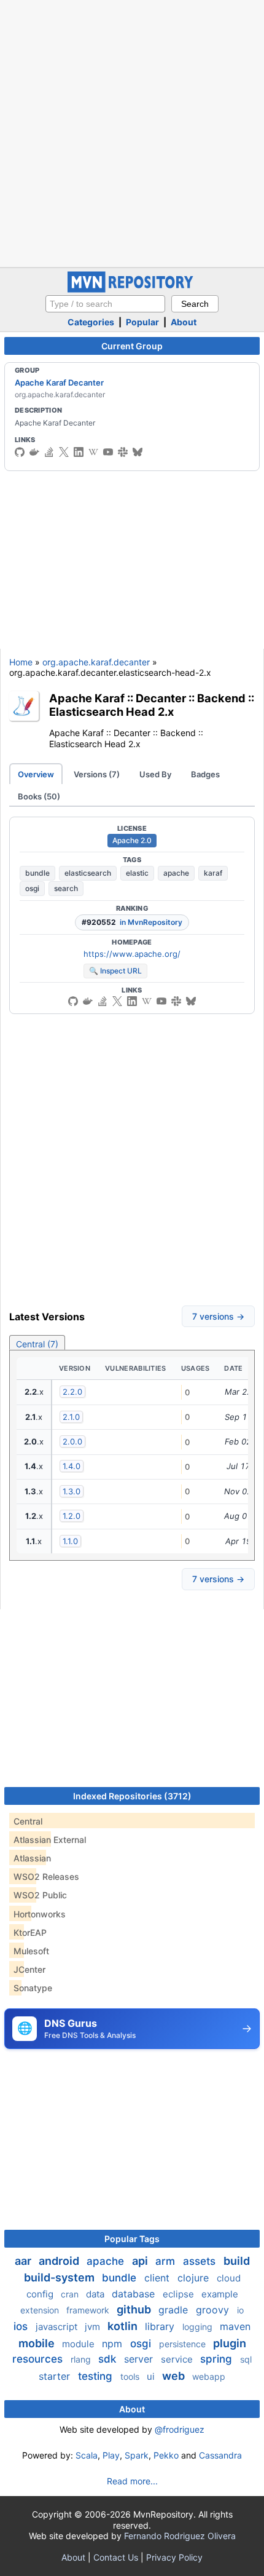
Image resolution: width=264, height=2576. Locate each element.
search (66, 888)
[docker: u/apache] (34, 452)
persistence (184, 2344)
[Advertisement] (132, 132)
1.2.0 (72, 1516)
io (240, 2310)
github (135, 2309)
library (161, 2326)
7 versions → (218, 1316)
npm (114, 2344)
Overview (36, 774)
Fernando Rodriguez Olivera (180, 2536)
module (80, 2344)
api (141, 2261)
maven (235, 2326)
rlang (82, 2359)
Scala (87, 2455)
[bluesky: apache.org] (138, 452)
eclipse (180, 2294)
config (41, 2294)
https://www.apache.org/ (132, 954)
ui (152, 2376)
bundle (37, 873)
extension (41, 2310)
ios (22, 2326)
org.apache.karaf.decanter (96, 662)
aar (24, 2261)
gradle (175, 2310)
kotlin (124, 2326)
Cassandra (220, 2455)
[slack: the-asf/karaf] (123, 452)
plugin (230, 2343)
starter (56, 2376)
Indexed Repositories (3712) (132, 1796)
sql (246, 2359)
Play (111, 2455)
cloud (229, 2278)
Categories (91, 322)
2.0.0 (72, 1441)
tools (131, 2376)
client (158, 2278)
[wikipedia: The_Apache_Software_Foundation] (93, 452)
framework (89, 2310)
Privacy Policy (174, 2557)
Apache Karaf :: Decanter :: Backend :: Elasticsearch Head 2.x (152, 705)
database (135, 2294)
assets (201, 2261)
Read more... (132, 2481)
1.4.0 (72, 1466)
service (178, 2359)
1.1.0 (70, 1541)
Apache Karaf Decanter (59, 382)
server (140, 2359)
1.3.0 (72, 1491)
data (96, 2294)
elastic (137, 873)
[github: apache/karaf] (20, 452)
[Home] (132, 289)
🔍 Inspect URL (115, 971)
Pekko (166, 2455)
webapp (209, 2376)
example (220, 2294)
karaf (213, 873)
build (237, 2261)
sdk (109, 2359)
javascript (58, 2327)
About (184, 322)
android (60, 2261)
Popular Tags (132, 2239)
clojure (195, 2278)
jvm (94, 2327)
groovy (214, 2310)
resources (39, 2359)
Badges (205, 774)
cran (71, 2294)
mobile (38, 2343)
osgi (32, 888)
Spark (137, 2455)
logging (199, 2327)
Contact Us (116, 2557)
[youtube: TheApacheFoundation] (108, 452)
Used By (155, 774)
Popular (142, 322)
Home (21, 662)
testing (97, 2376)
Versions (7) (97, 774)
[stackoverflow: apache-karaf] (49, 452)
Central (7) (37, 1344)
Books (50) (39, 796)
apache (176, 873)
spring (218, 2359)
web (175, 2376)
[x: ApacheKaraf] (64, 452)
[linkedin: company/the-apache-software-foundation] (79, 452)
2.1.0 (71, 1417)
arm (167, 2261)
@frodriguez (180, 2429)
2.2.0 (72, 1392)
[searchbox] (105, 304)
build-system (60, 2277)
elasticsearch (88, 873)
